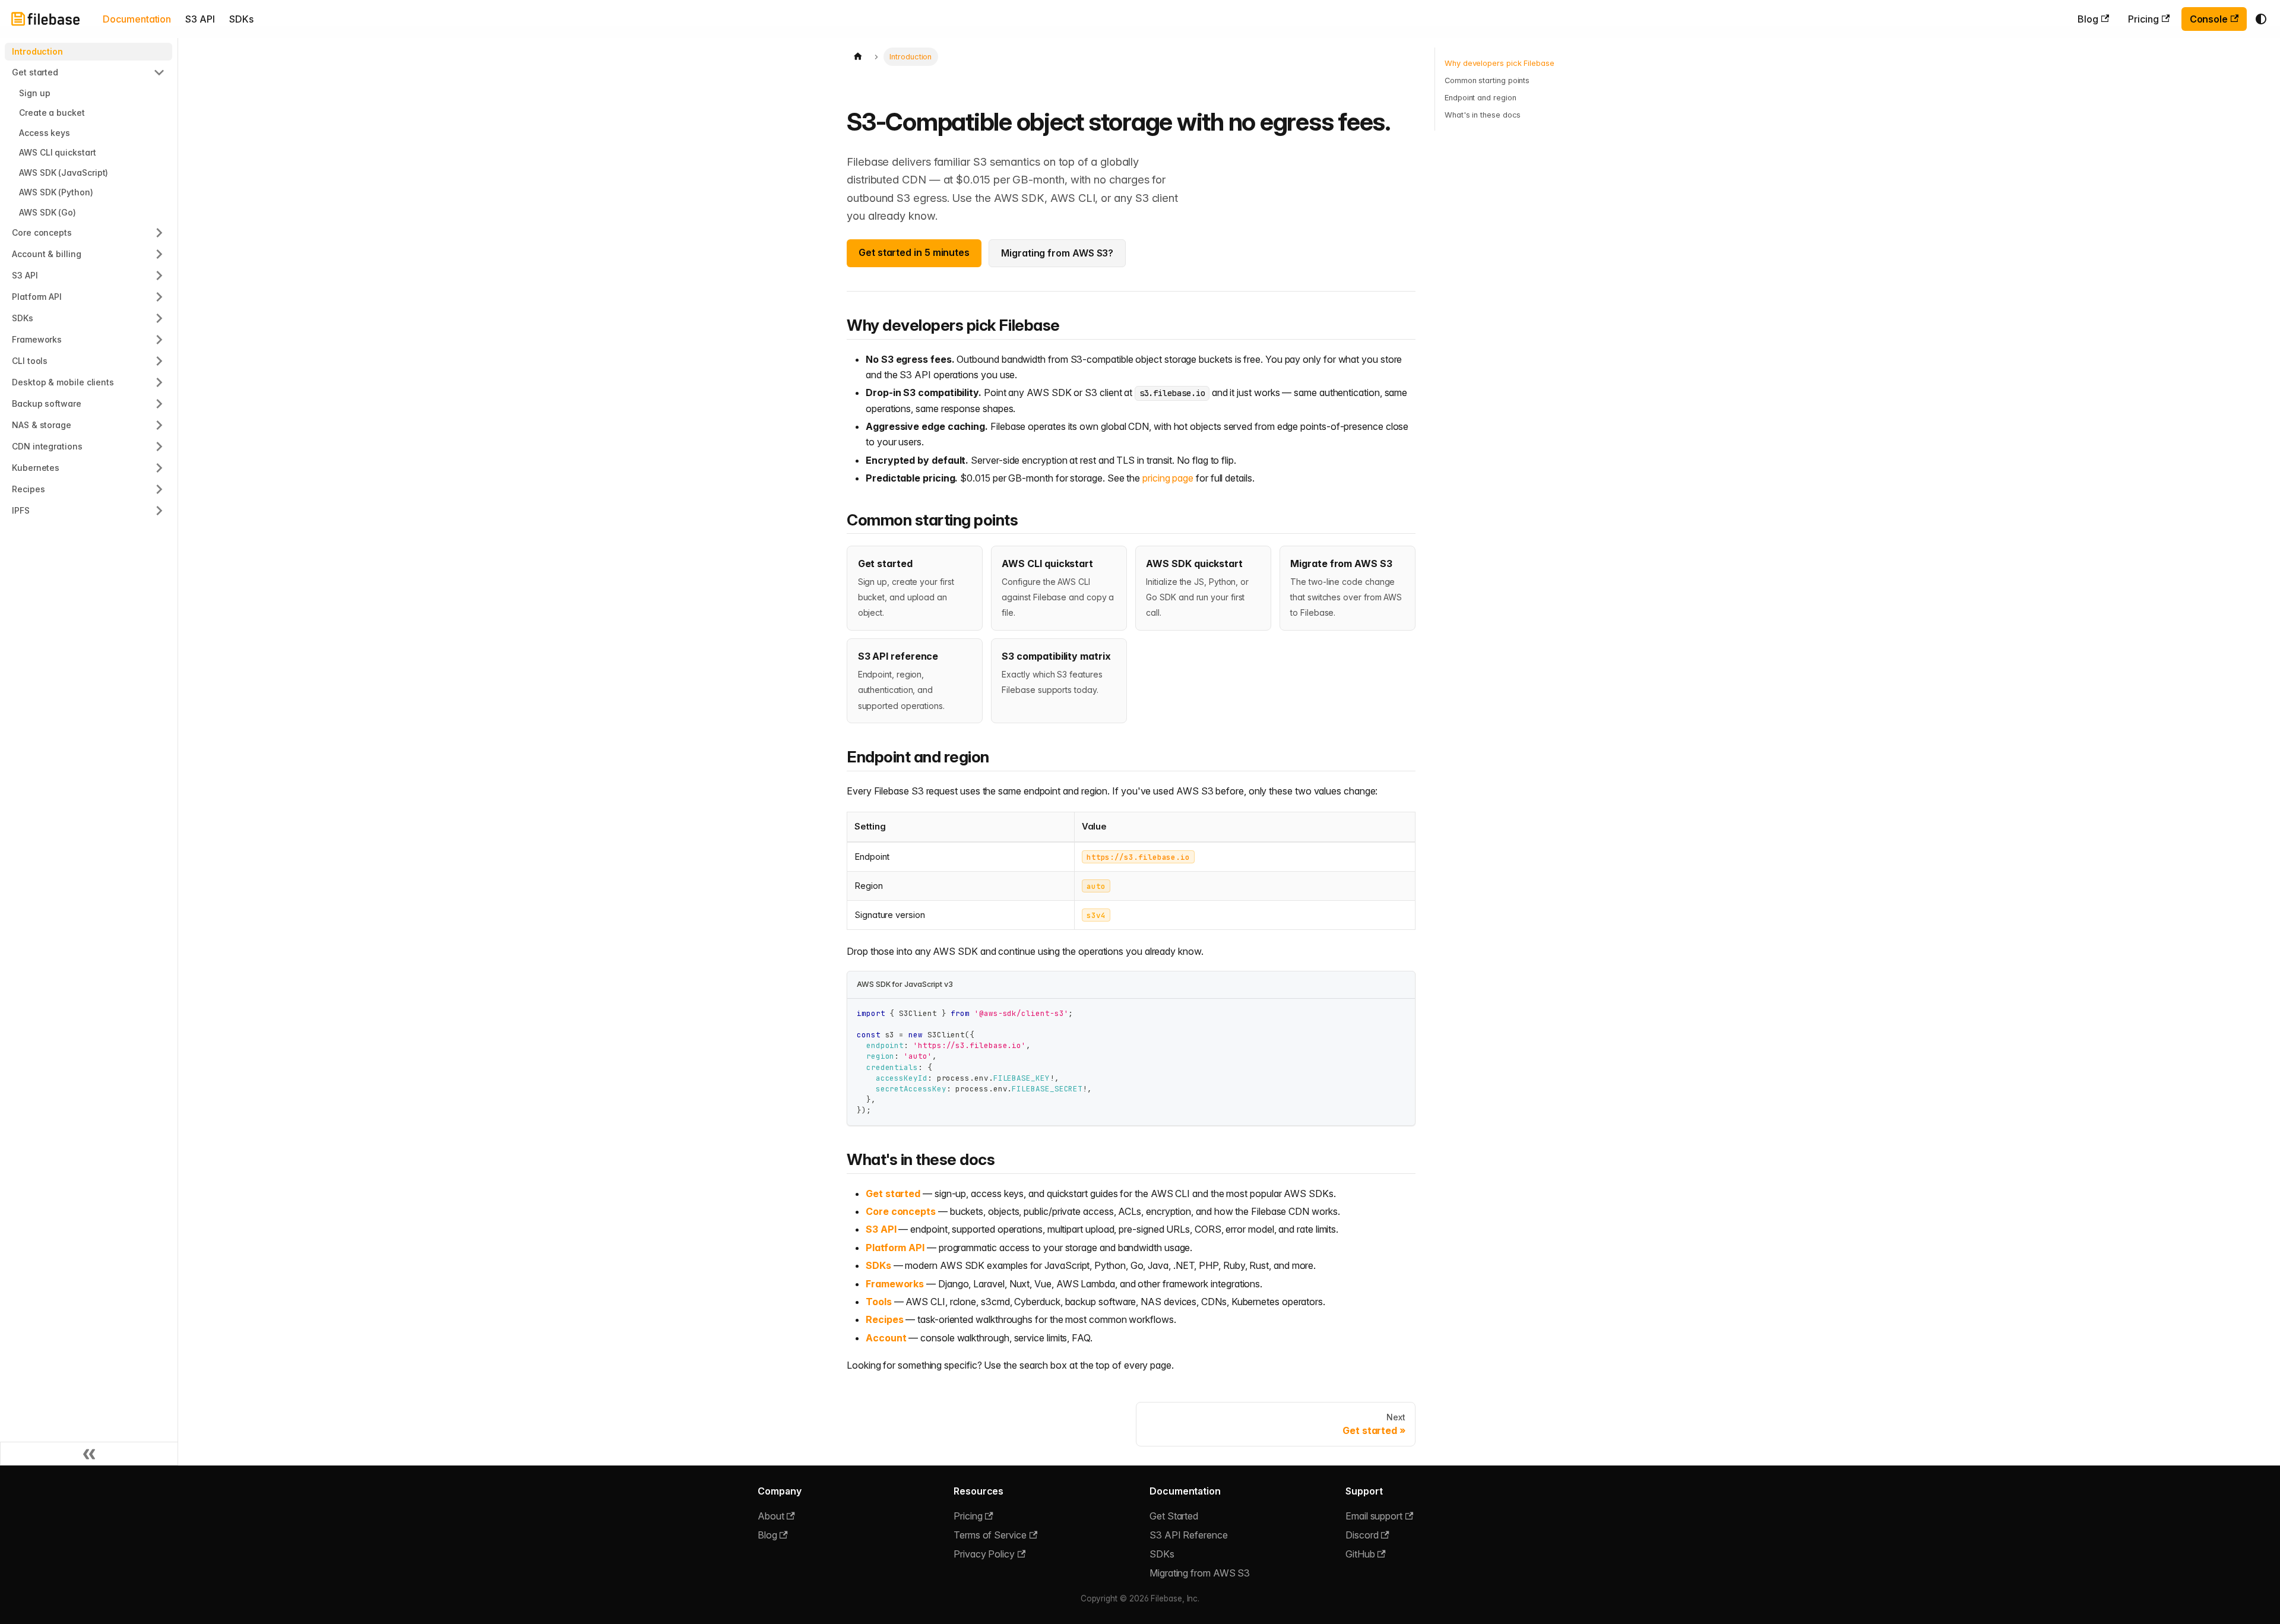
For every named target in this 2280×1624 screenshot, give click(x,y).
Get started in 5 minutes (914, 252)
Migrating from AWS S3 (1200, 1573)
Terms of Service (990, 1535)
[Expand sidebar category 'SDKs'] (159, 318)
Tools (879, 1302)
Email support (1374, 1516)
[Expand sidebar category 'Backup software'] (159, 404)
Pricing (2143, 19)
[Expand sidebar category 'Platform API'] (159, 297)
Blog (2088, 19)
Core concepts (901, 1211)
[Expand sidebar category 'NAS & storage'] (159, 425)
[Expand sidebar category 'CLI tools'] (159, 361)
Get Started (1174, 1516)
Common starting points (1487, 80)
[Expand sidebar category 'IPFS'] (159, 511)
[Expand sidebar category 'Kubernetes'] (159, 468)
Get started (893, 1194)
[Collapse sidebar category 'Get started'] (159, 72)
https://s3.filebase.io (1138, 857)
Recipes (884, 1319)
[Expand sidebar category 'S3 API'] (159, 276)
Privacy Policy (984, 1554)
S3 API (200, 19)
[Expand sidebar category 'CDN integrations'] (159, 447)
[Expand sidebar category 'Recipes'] (159, 489)
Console (2209, 19)
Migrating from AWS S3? (1057, 253)
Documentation (137, 19)
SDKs (241, 19)
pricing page (1168, 478)
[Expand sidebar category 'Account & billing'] (159, 254)
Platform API (895, 1248)
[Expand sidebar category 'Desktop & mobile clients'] (159, 382)
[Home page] (858, 57)
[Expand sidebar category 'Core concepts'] (159, 233)
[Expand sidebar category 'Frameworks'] (159, 340)
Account (886, 1338)
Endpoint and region (1480, 98)
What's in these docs (1483, 115)
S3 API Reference (1189, 1535)
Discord (1362, 1535)
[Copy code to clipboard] (1400, 1013)
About (771, 1516)
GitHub (1360, 1554)
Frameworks (895, 1284)
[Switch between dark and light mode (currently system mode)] (2261, 19)
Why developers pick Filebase (1500, 63)
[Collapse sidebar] (89, 1454)
